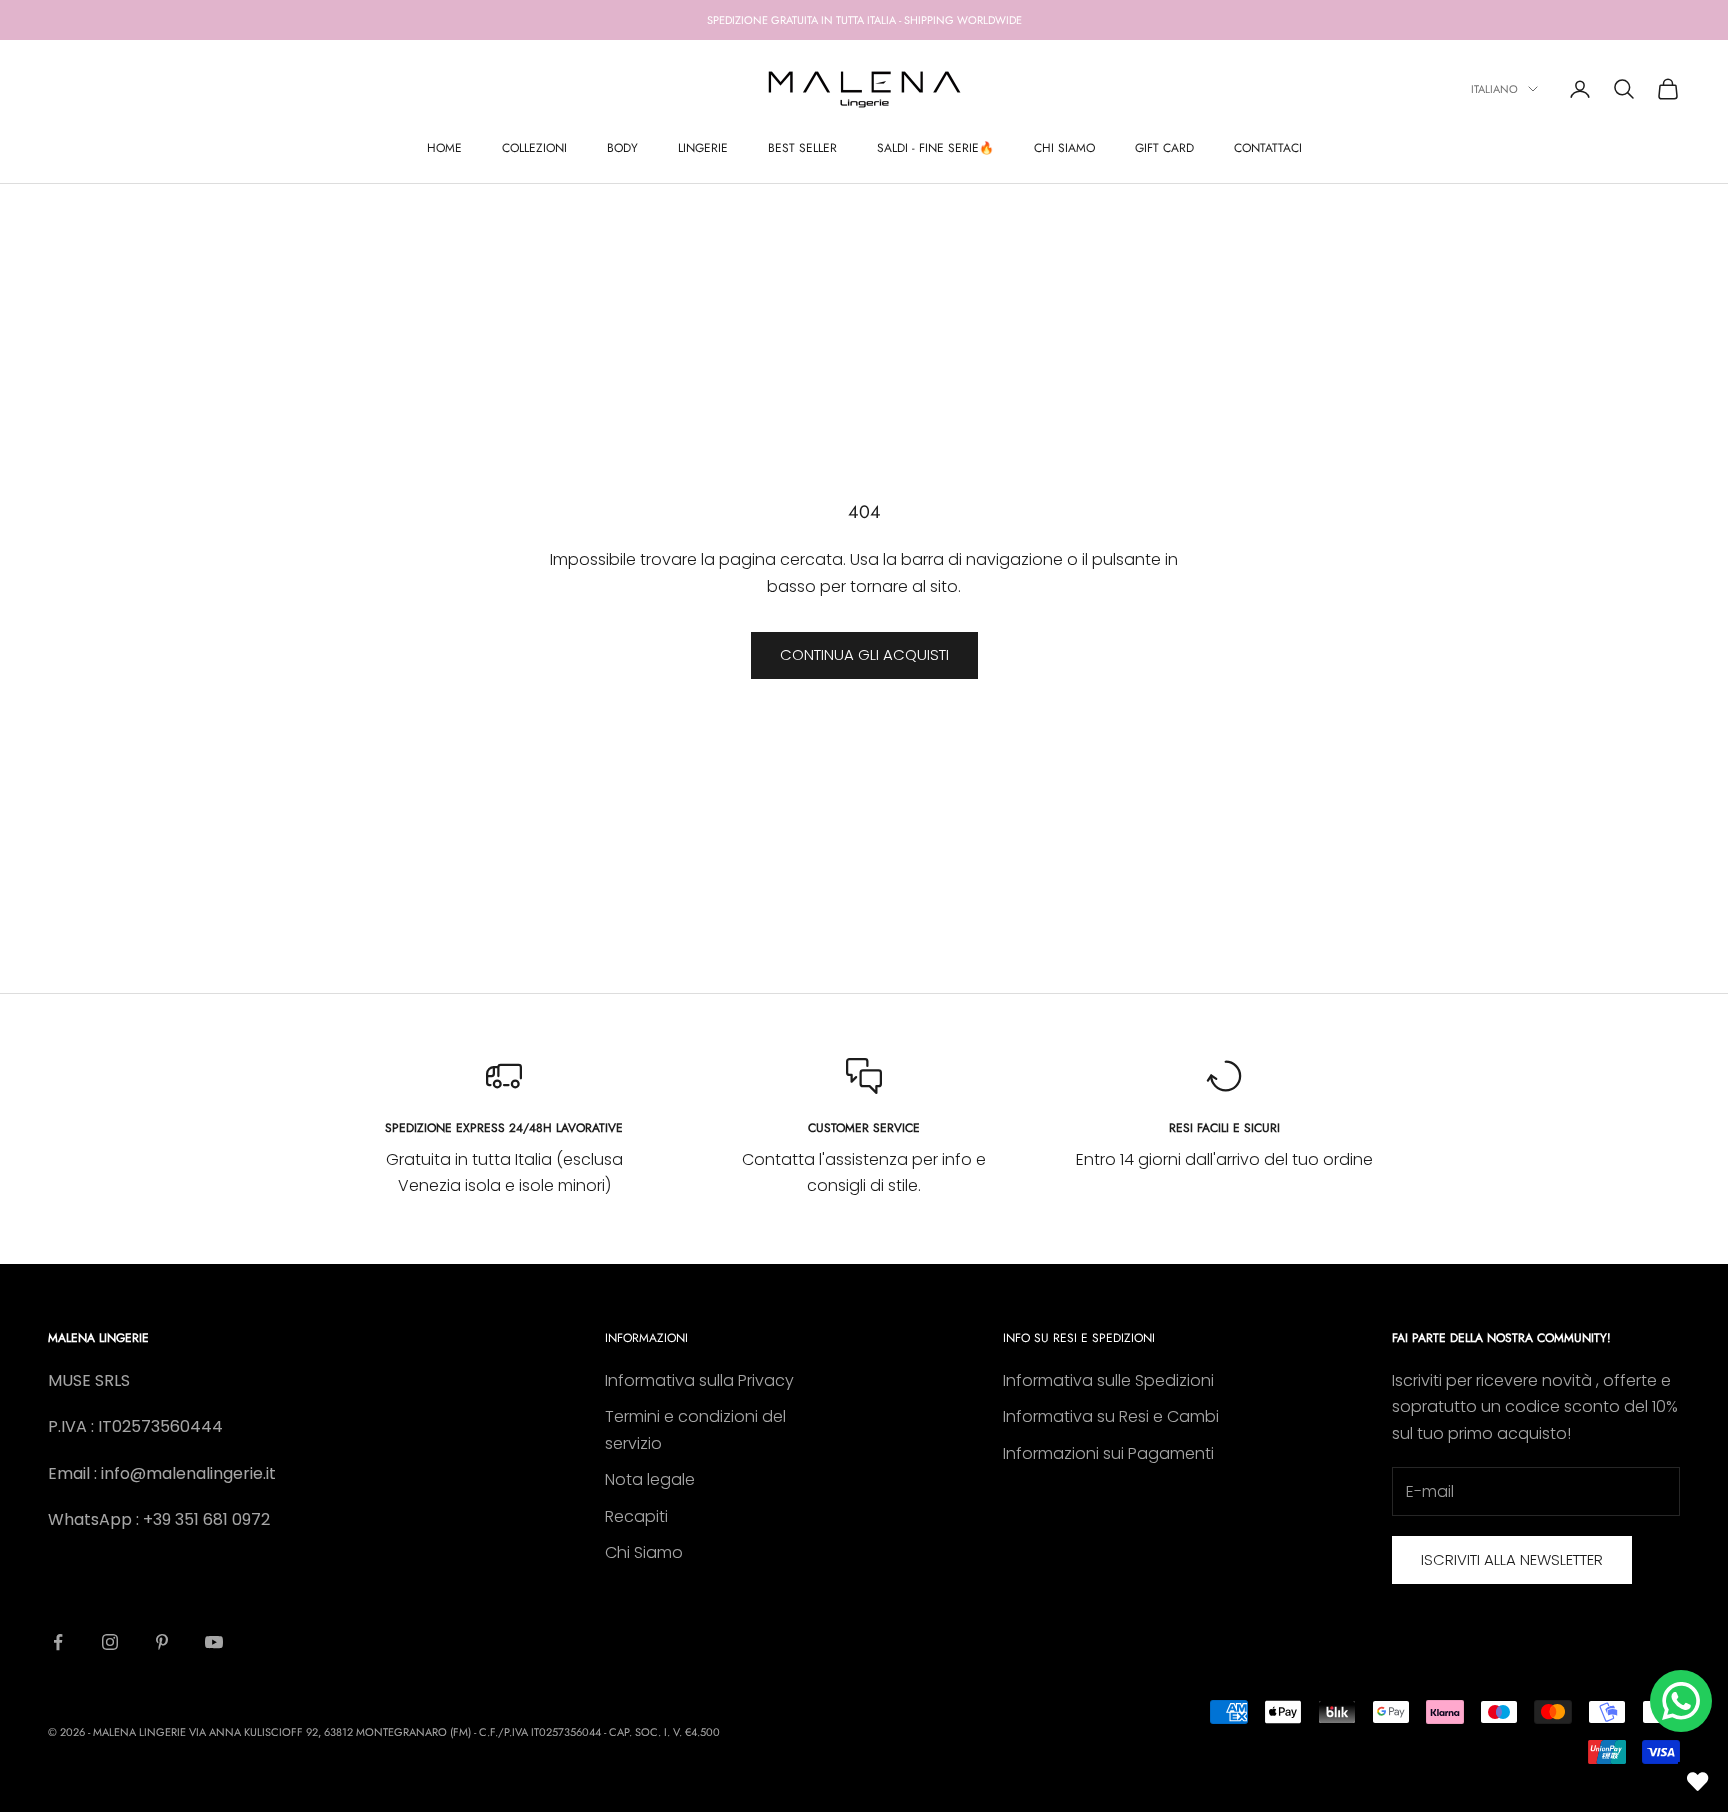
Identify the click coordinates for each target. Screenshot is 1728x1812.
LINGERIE (703, 148)
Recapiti (636, 1516)
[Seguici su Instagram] (110, 1642)
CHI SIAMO (1064, 148)
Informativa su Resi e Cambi (1111, 1416)
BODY (622, 148)
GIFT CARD (1164, 148)
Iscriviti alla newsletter (1512, 1559)
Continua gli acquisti (864, 654)
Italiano (1494, 89)
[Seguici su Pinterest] (162, 1642)
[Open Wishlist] (1698, 1782)
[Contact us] (1681, 1701)
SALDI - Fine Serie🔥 (935, 148)
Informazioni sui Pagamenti (1108, 1453)
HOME (444, 148)
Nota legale (650, 1479)
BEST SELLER (802, 148)
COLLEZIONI (534, 148)
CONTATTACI (1268, 148)
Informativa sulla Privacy (699, 1380)
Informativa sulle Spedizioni (1108, 1380)
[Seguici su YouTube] (214, 1642)
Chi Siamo (644, 1552)
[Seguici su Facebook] (58, 1642)
